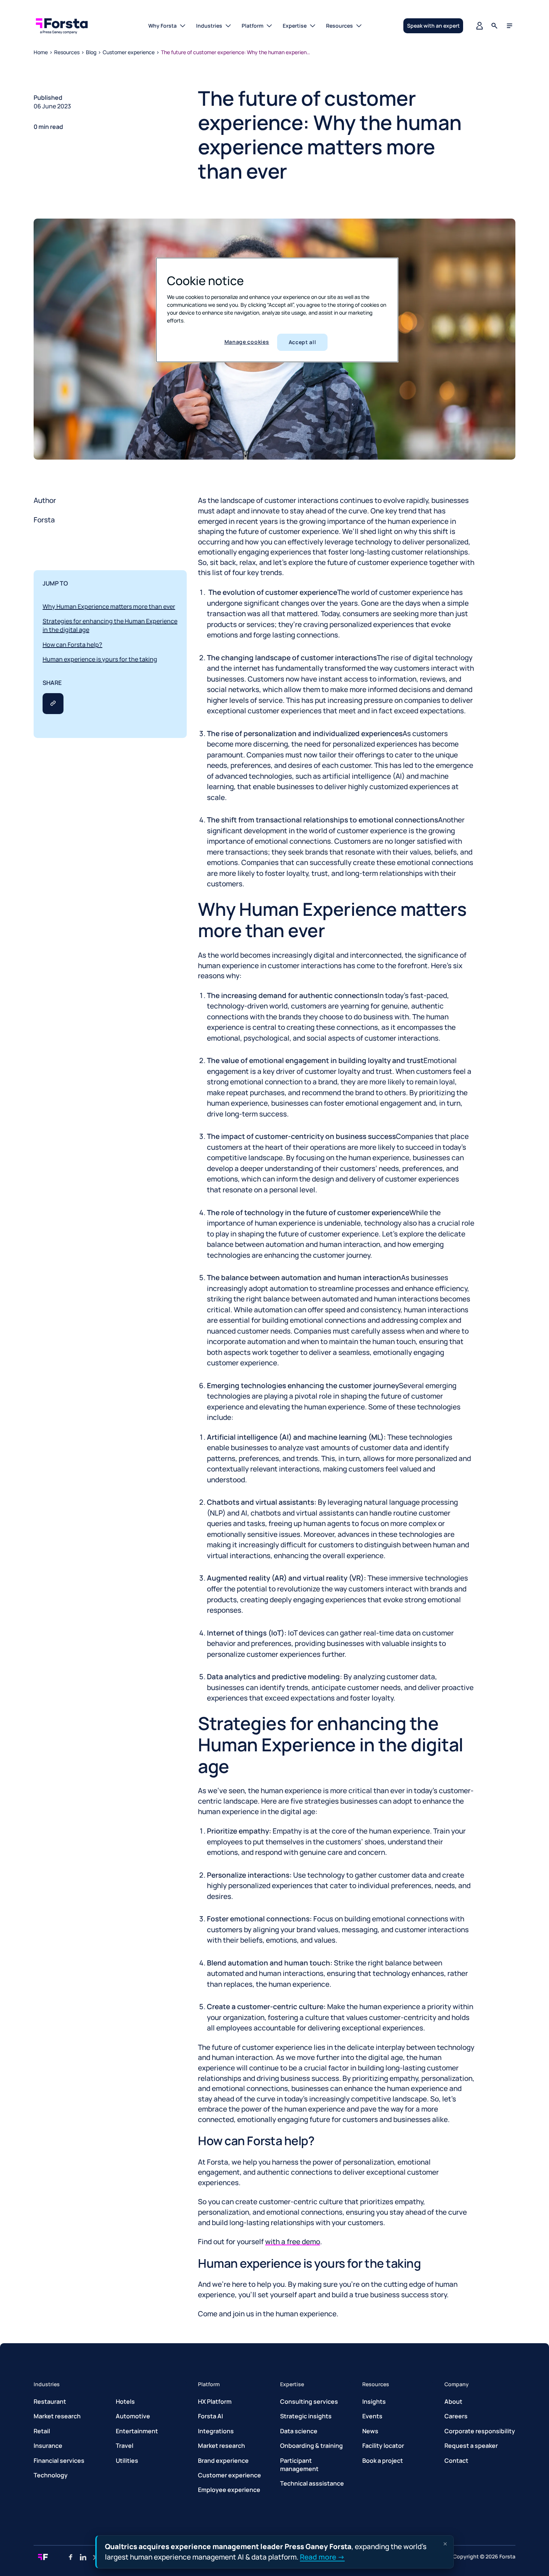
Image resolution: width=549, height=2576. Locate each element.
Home (41, 52)
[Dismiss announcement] (445, 2544)
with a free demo (293, 2242)
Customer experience (129, 52)
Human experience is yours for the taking (100, 659)
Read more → (322, 2557)
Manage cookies (247, 342)
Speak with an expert (433, 26)
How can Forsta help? (72, 645)
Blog (91, 52)
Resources (67, 52)
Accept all (303, 342)
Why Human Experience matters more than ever (109, 606)
